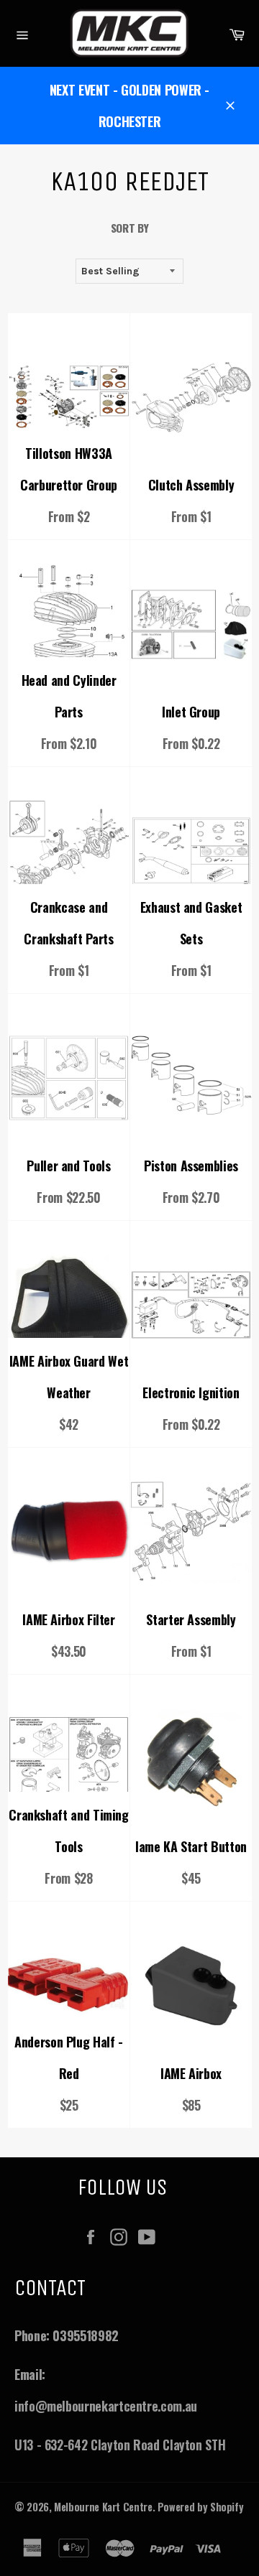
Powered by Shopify (201, 2507)
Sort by (129, 228)
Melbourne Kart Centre (103, 2507)
